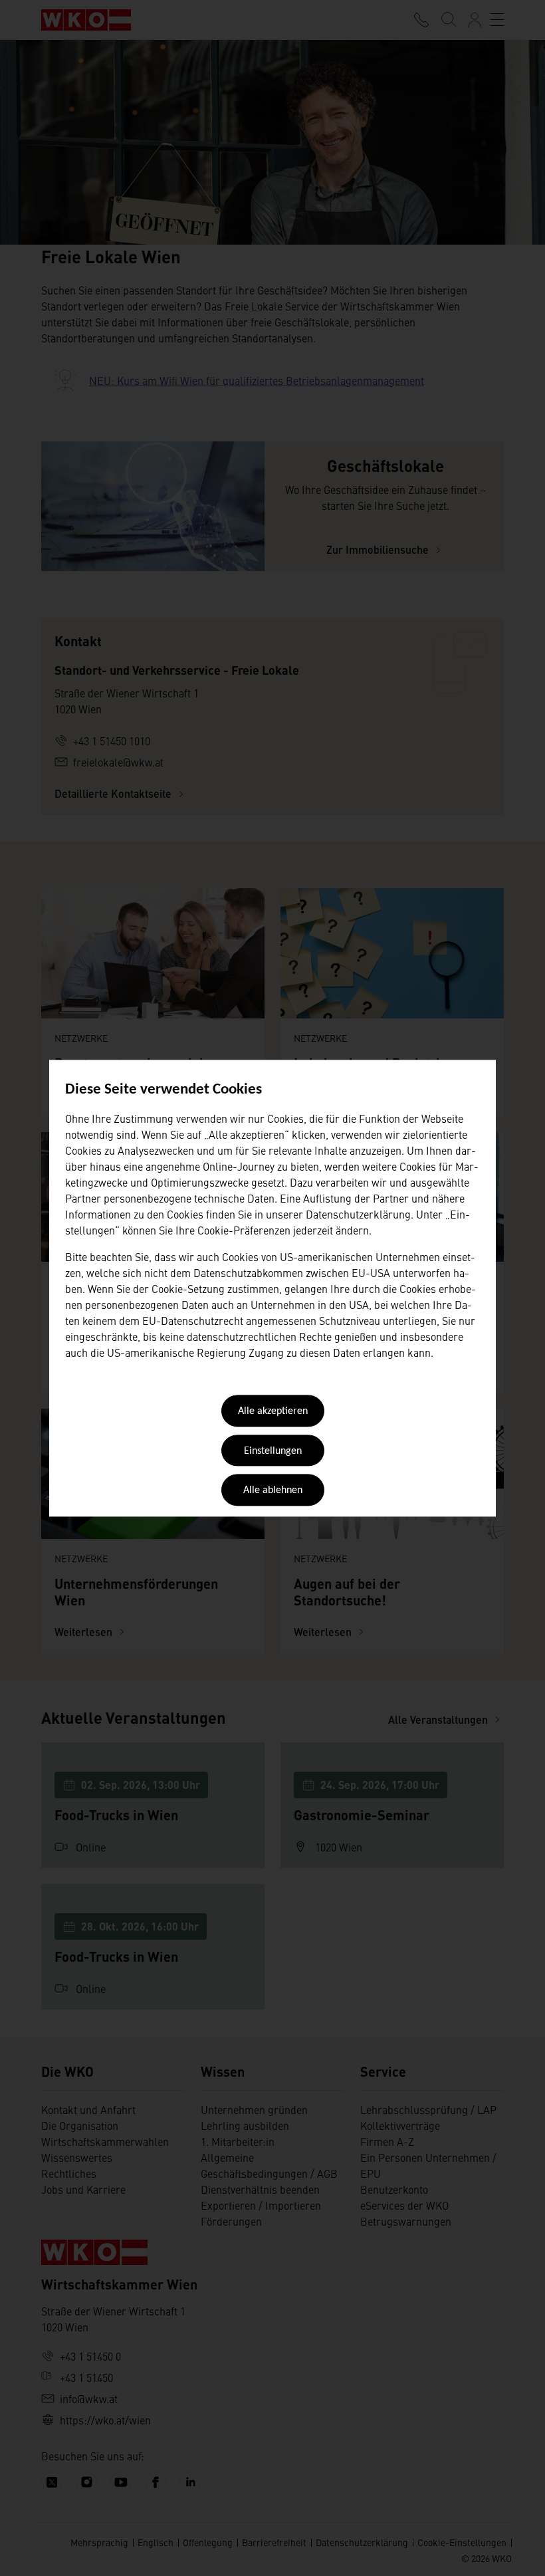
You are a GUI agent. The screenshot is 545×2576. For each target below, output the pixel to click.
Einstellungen (273, 1451)
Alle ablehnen (273, 1491)
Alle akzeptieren (273, 1412)
